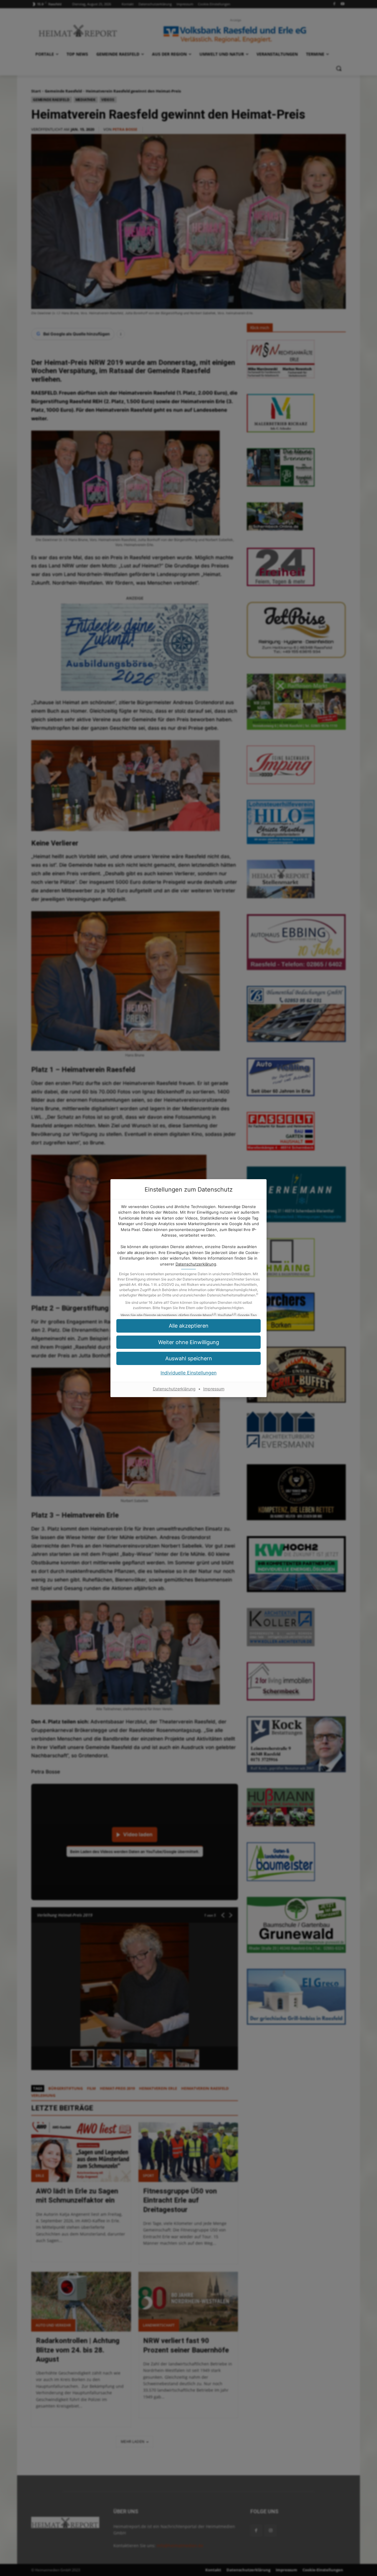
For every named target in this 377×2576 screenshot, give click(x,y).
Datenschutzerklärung (196, 1264)
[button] (188, 1326)
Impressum (214, 1389)
